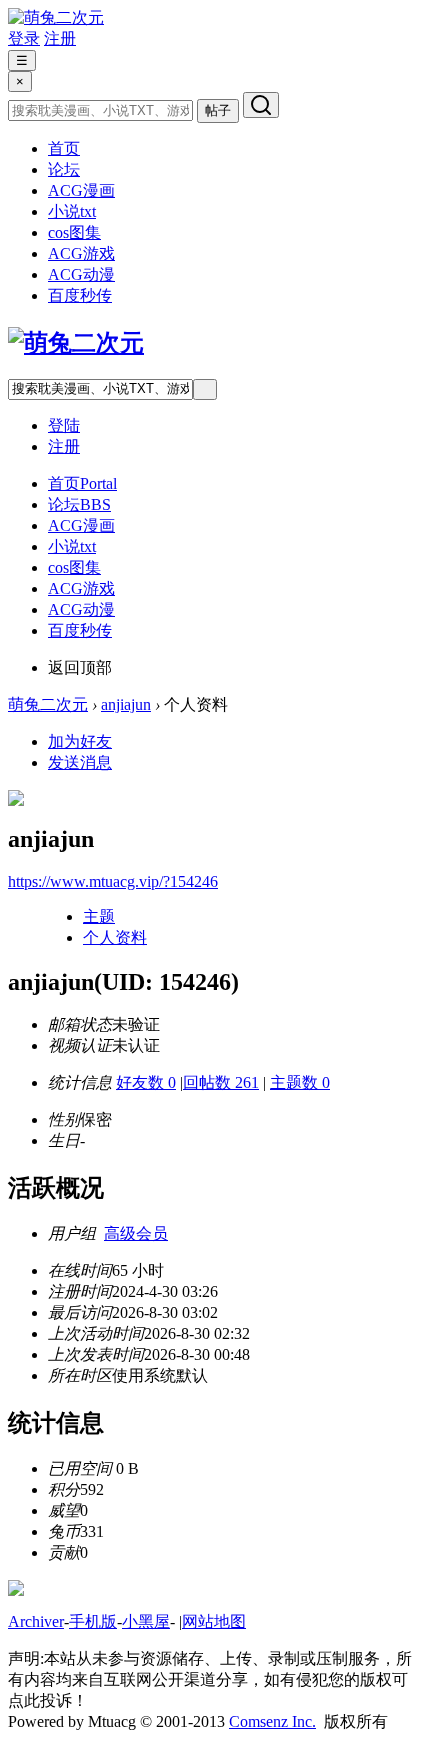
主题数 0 (300, 1082)
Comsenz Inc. (272, 1721)
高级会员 (136, 1233)
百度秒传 (80, 295)
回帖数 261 (221, 1082)
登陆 (64, 425)
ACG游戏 (81, 253)
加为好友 (80, 741)
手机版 (93, 1621)
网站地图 (214, 1621)
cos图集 (74, 232)
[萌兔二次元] (56, 17)
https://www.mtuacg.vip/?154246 (113, 881)
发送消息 (80, 762)
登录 (24, 38)
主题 (99, 916)
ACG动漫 (81, 274)
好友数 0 (146, 1082)
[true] (261, 105)
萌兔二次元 (48, 704)
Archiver (36, 1621)
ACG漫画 (81, 190)
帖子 (218, 110)
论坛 (64, 169)
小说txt (72, 211)
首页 (64, 148)
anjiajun (126, 704)
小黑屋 (146, 1621)
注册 (60, 38)
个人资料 (115, 937)
